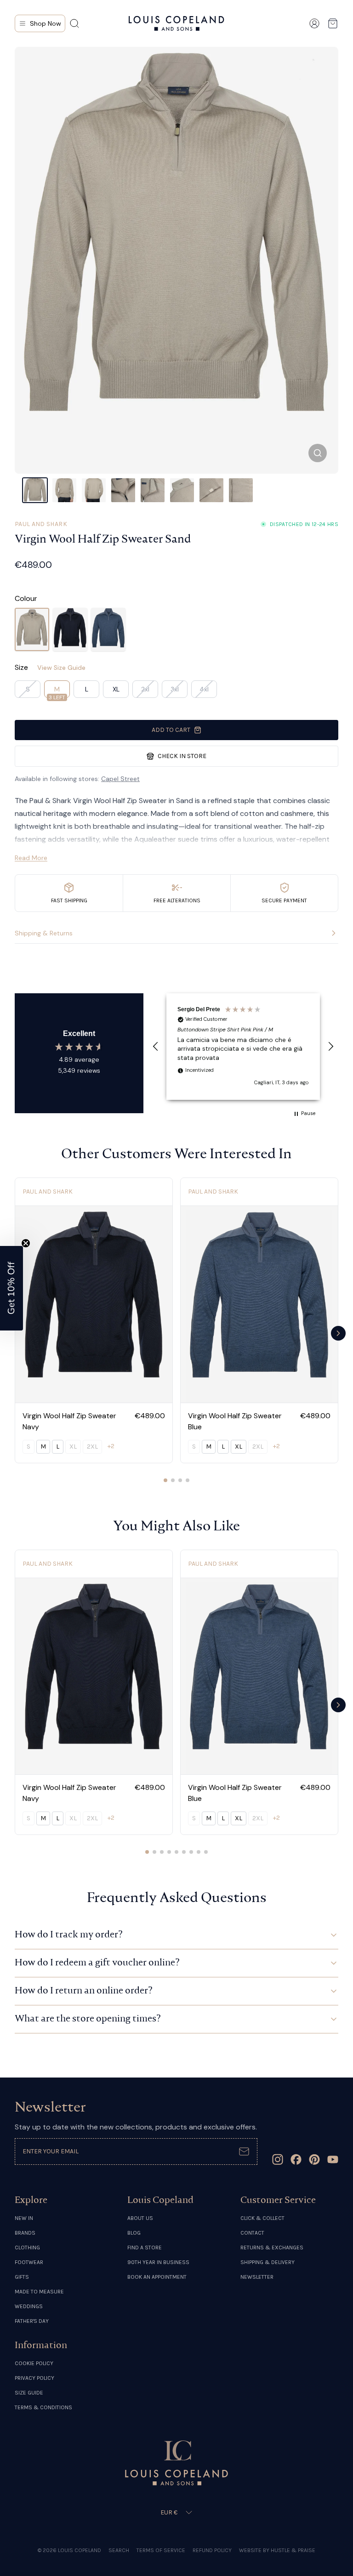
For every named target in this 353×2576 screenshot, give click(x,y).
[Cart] (333, 23)
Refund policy (212, 2550)
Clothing (27, 2248)
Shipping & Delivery (268, 2262)
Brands (25, 2233)
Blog (134, 2233)
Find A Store (145, 2248)
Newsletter (257, 2277)
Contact (252, 2233)
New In (24, 2218)
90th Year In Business (158, 2262)
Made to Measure (39, 2292)
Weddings (29, 2306)
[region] (243, 1046)
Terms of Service (161, 2550)
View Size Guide (61, 668)
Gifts (22, 2277)
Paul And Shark (41, 524)
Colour (26, 598)
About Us (140, 2218)
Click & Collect (262, 2218)
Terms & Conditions (43, 2407)
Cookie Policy (34, 2363)
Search (119, 2550)
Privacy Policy (34, 2378)
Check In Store (182, 756)
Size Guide (29, 2393)
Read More (31, 858)
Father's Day (32, 2321)
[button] (156, 1047)
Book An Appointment (157, 2277)
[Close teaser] (26, 1243)
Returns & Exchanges (272, 2248)
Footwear (29, 2262)
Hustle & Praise (293, 2550)
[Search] (74, 23)
